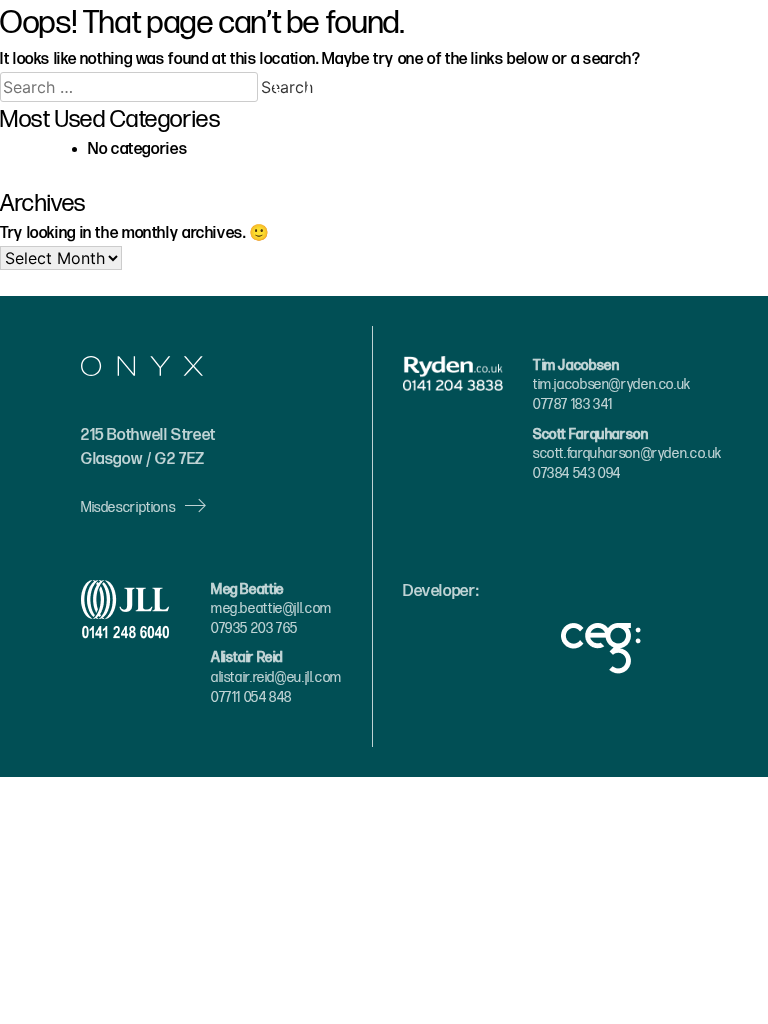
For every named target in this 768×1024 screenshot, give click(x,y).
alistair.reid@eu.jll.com (276, 677)
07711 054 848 (251, 697)
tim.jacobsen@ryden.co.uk (612, 384)
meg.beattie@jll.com (271, 608)
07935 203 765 (254, 628)
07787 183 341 (573, 404)
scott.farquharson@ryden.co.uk (627, 453)
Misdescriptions (128, 507)
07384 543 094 (577, 473)
